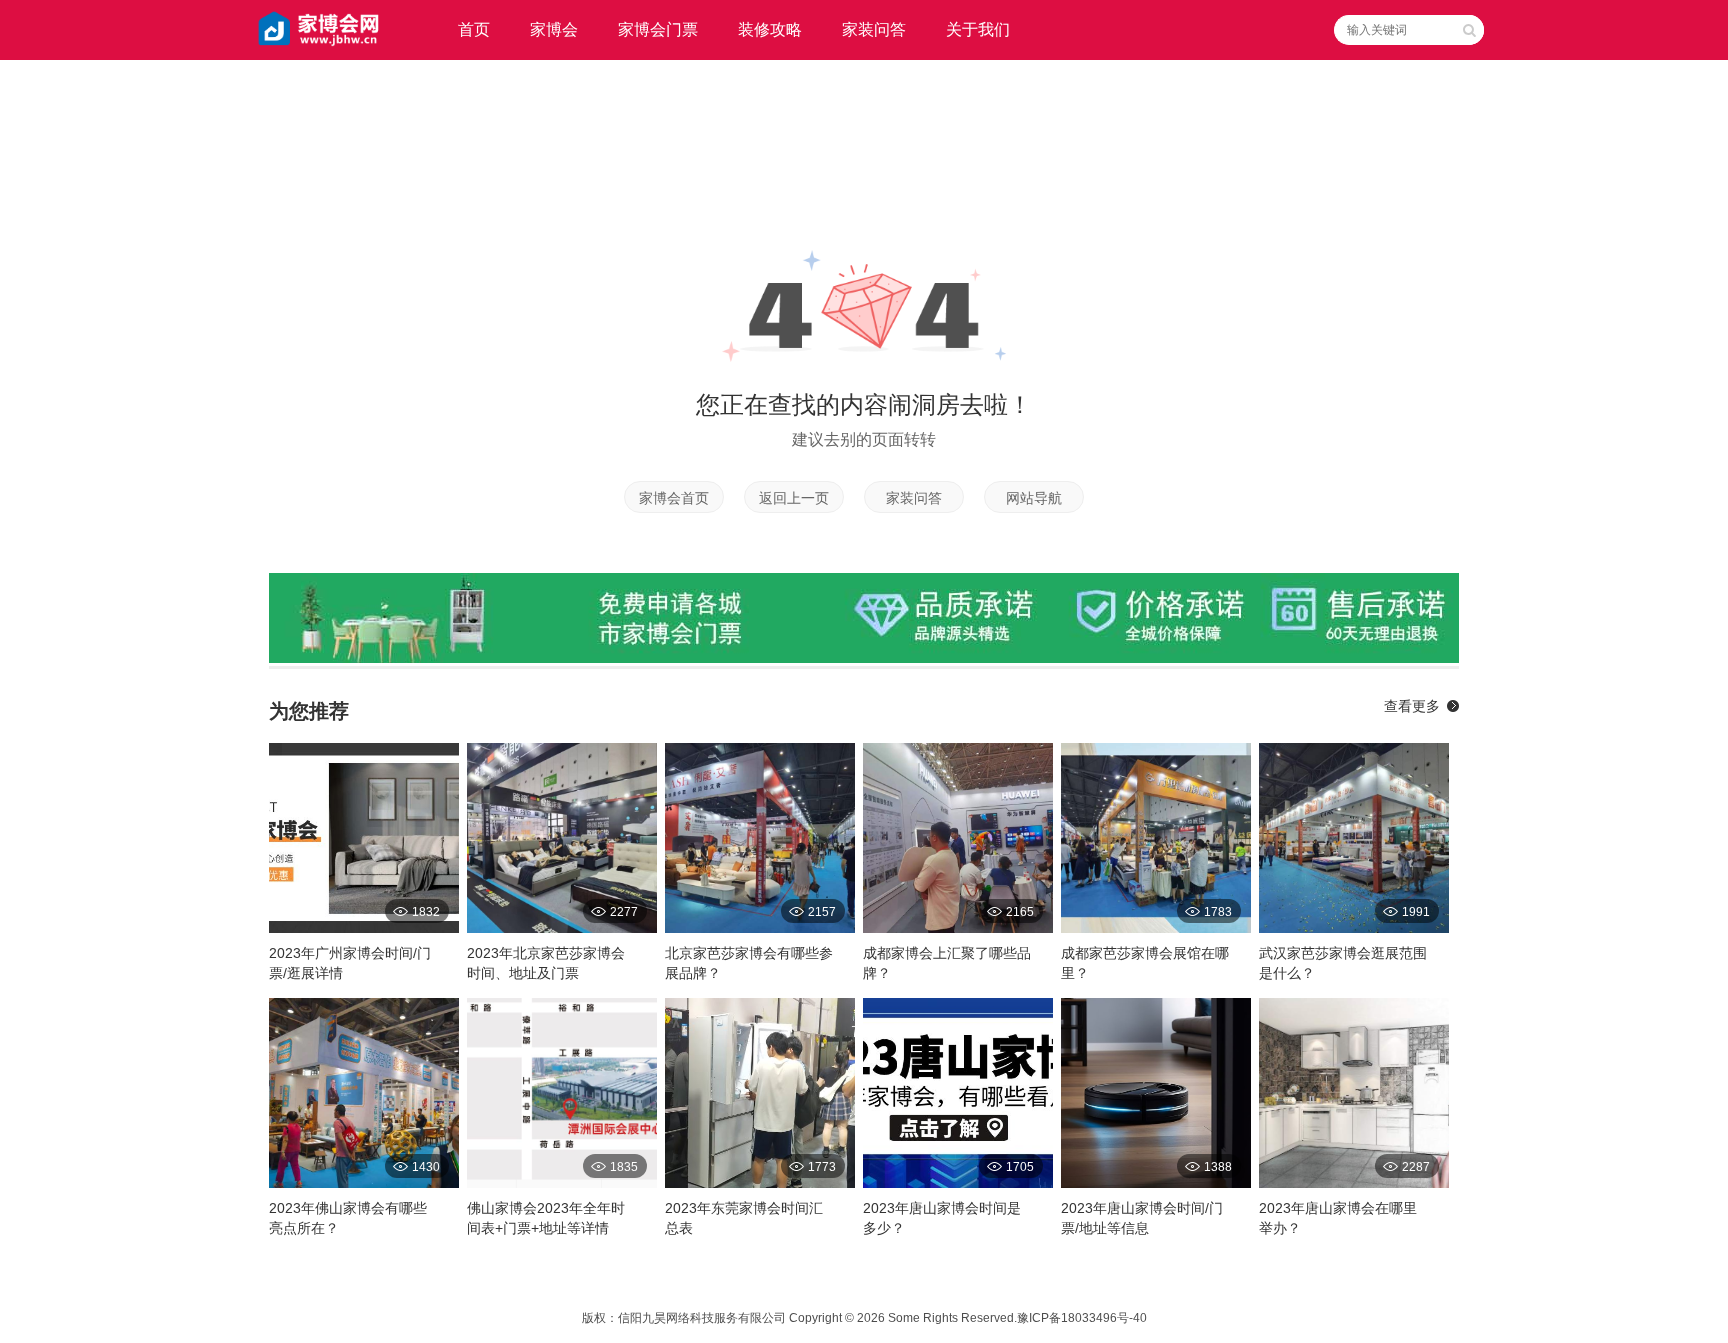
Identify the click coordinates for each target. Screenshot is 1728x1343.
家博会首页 (674, 498)
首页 (474, 29)
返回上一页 (794, 498)
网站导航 (1034, 498)
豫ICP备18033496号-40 (1082, 1318)
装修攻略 (770, 29)
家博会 (554, 29)
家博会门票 (658, 29)
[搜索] (1469, 30)
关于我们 (978, 29)
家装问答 (874, 29)
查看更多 (1412, 706)
